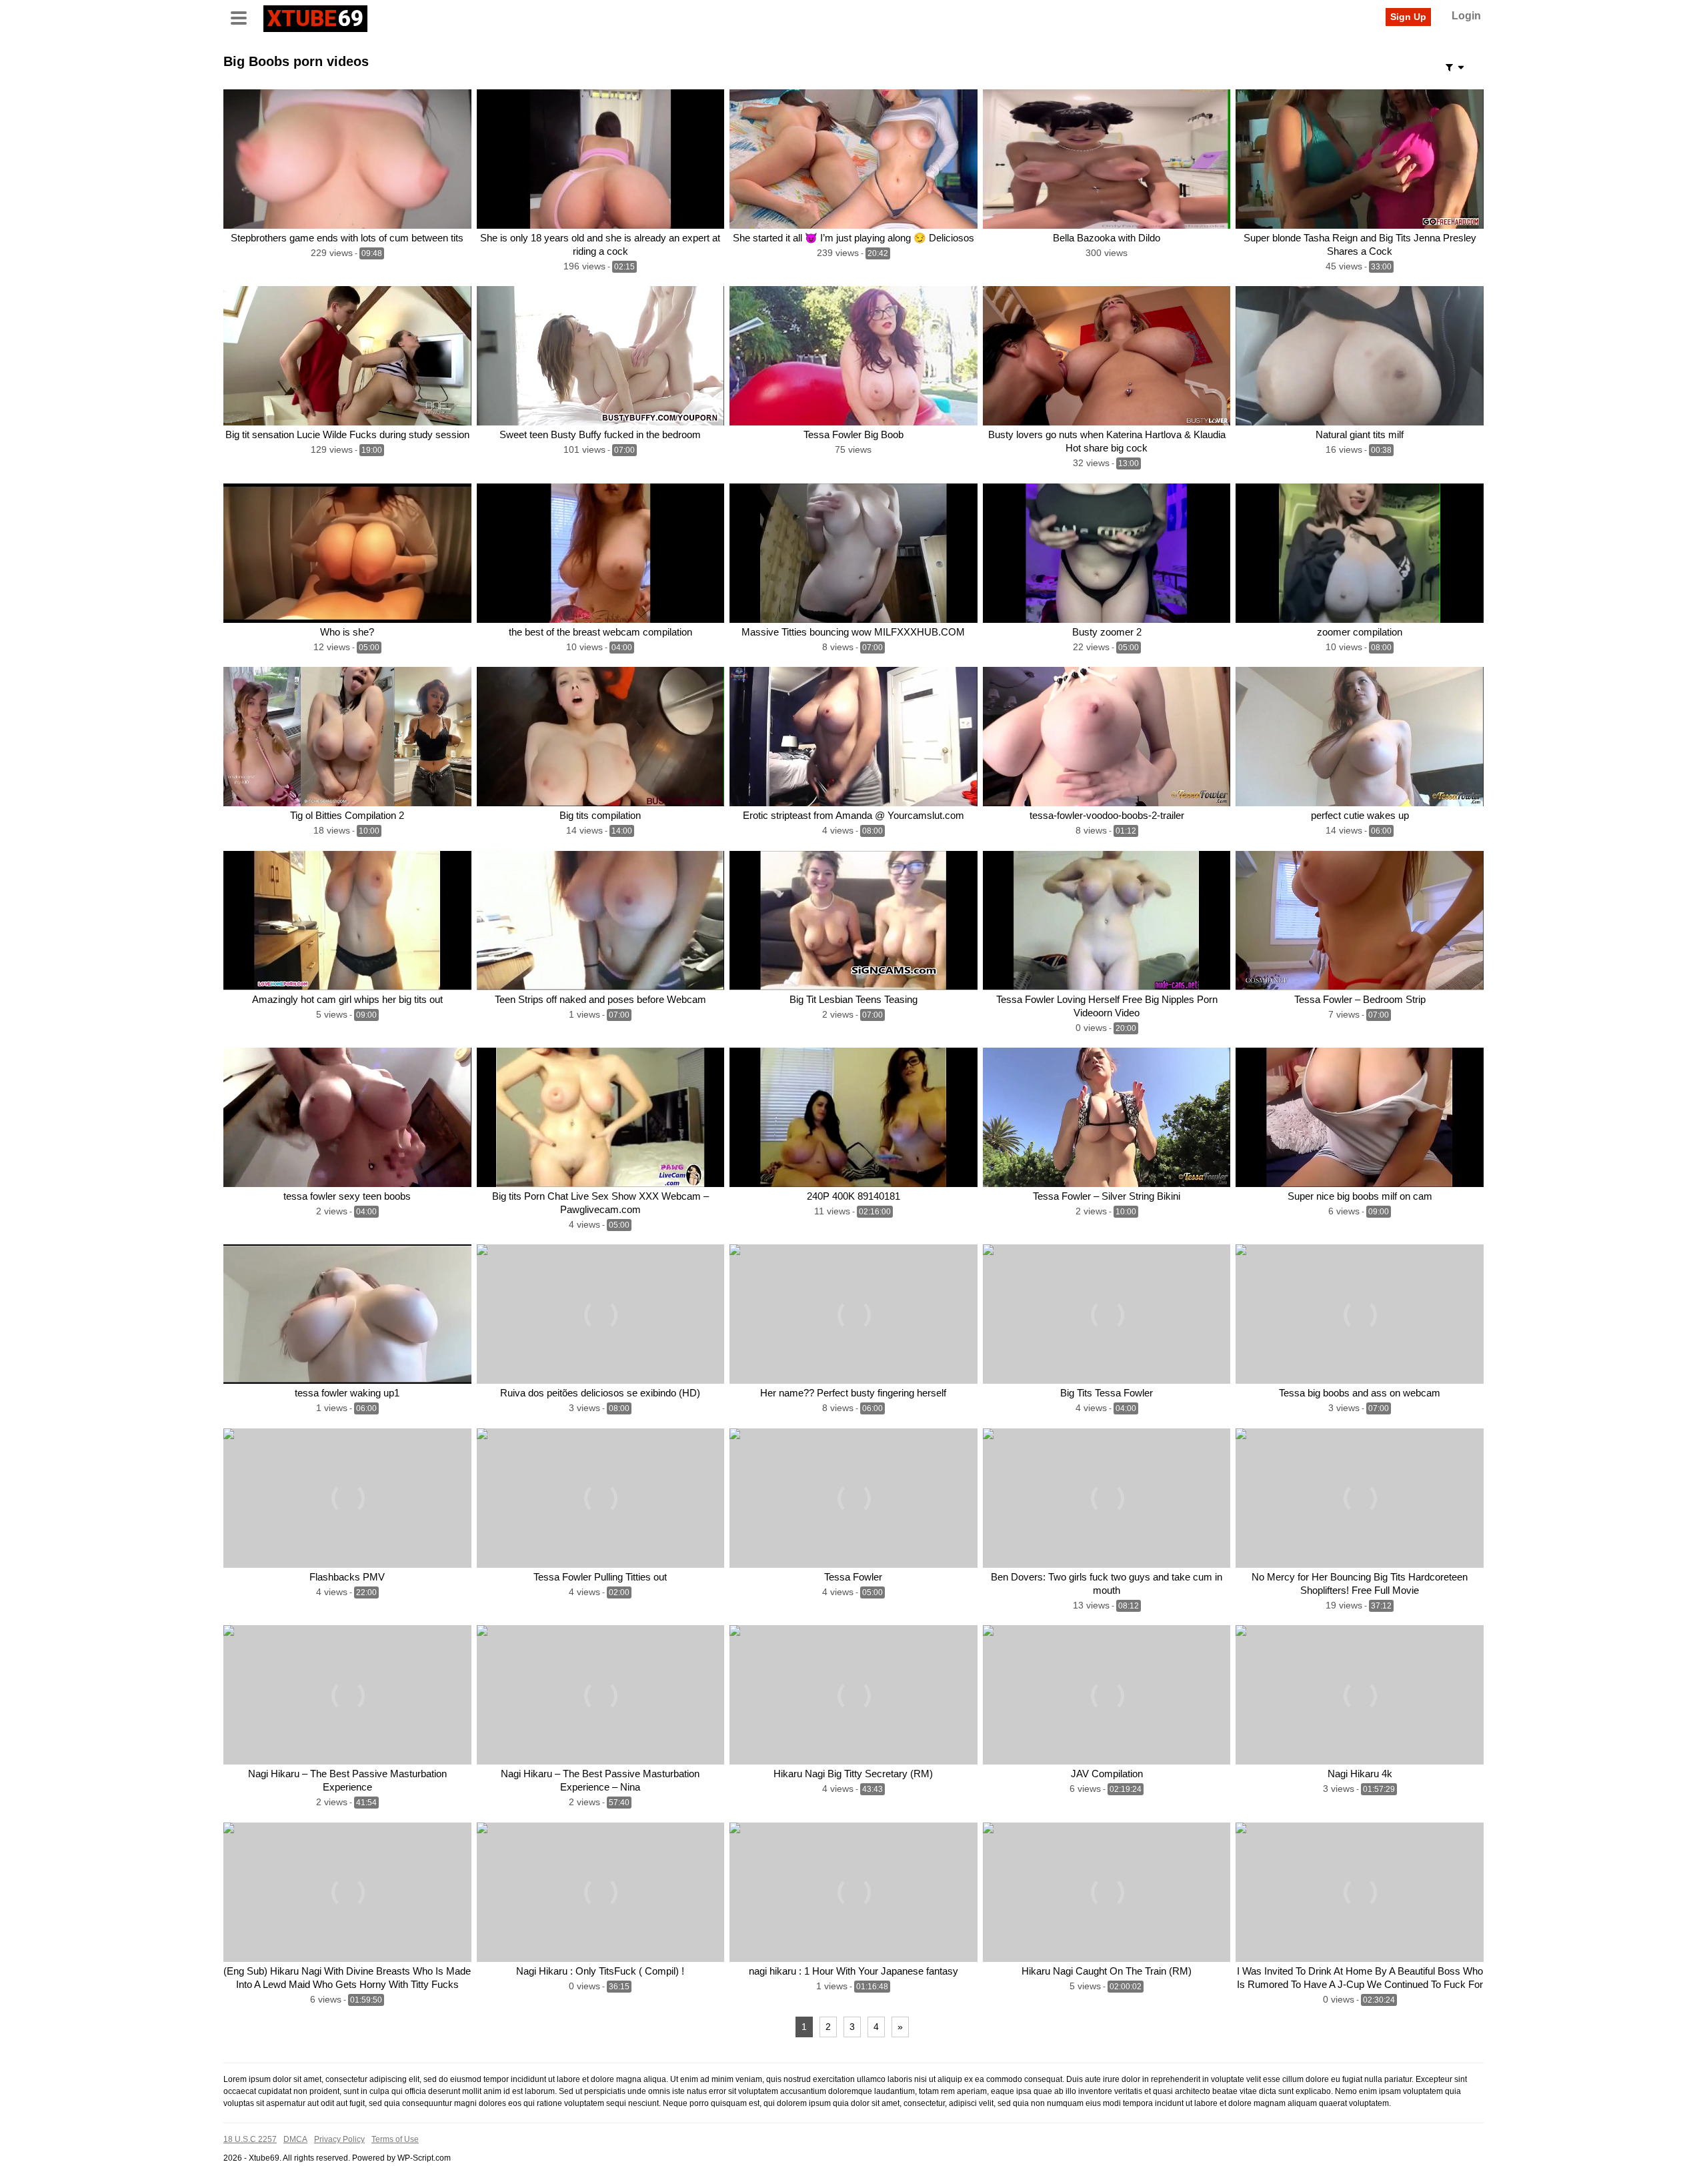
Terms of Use (395, 2139)
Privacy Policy (339, 2139)
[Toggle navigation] (243, 17)
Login (1466, 16)
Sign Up (1408, 17)
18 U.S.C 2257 (250, 2139)
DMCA (295, 2139)
